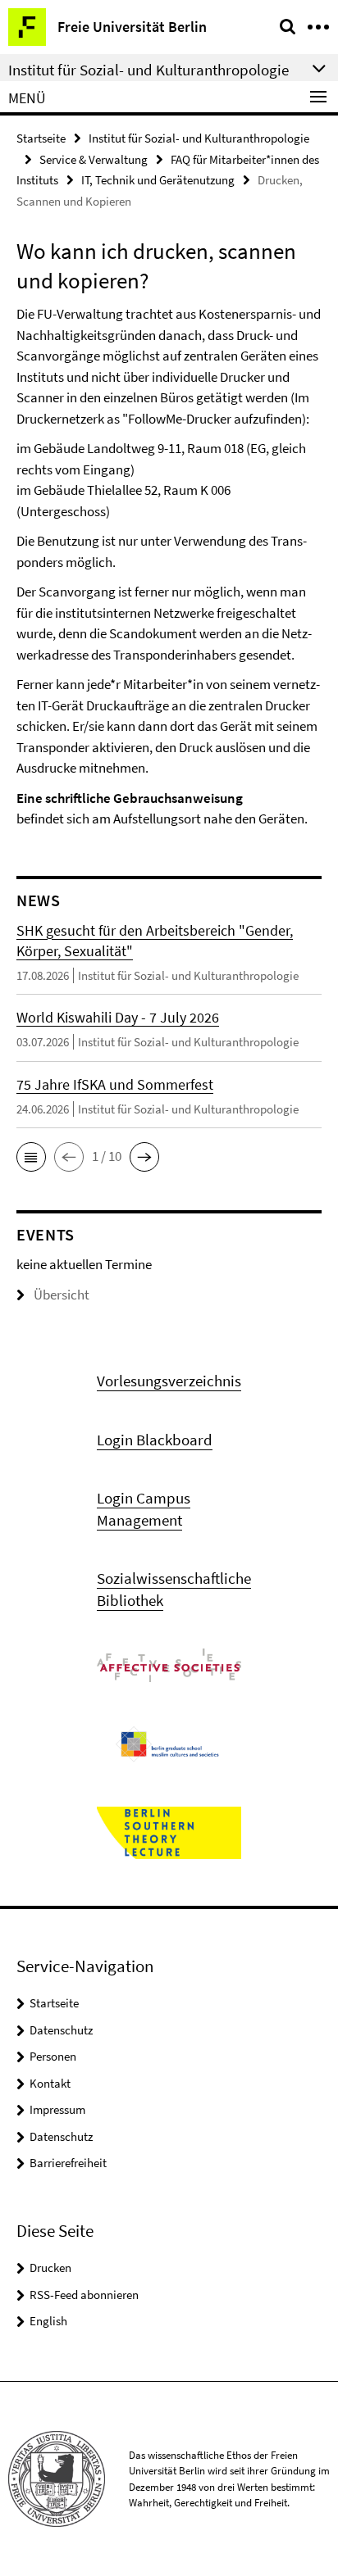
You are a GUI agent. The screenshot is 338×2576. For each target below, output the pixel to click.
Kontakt (50, 2083)
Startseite (41, 138)
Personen (53, 2056)
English (48, 2321)
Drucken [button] (50, 2268)
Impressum (57, 2109)
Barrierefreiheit (68, 2163)
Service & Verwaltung (94, 159)
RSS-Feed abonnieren (84, 2295)
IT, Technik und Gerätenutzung (158, 180)
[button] (31, 1157)
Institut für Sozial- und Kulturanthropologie (199, 138)
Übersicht (62, 1295)
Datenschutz (61, 2030)
